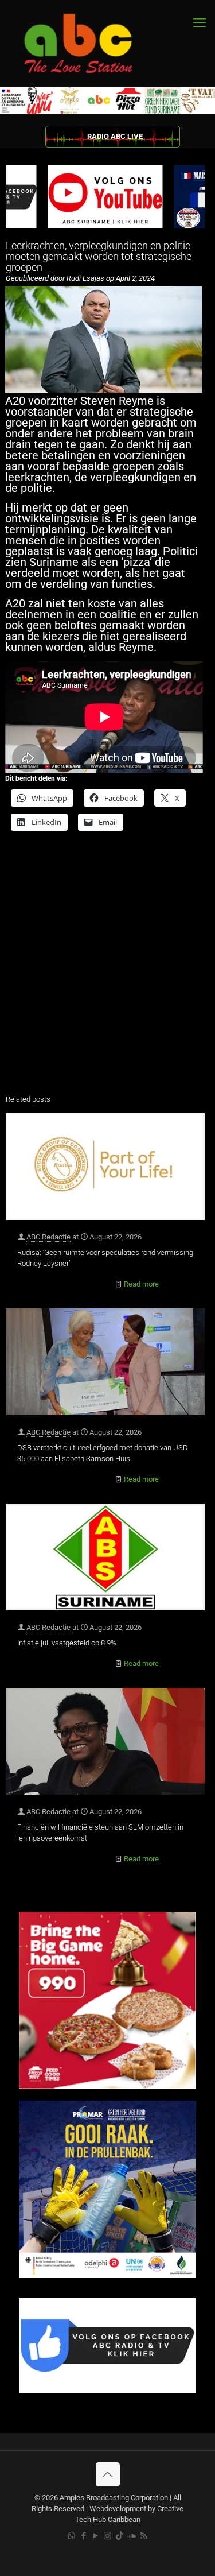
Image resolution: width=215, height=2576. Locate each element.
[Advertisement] (107, 970)
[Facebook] (107, 2390)
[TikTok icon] (120, 2536)
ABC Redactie (48, 1237)
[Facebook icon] (83, 2536)
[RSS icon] (144, 2536)
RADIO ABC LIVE (115, 136)
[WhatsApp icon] (71, 2536)
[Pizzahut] (107, 2087)
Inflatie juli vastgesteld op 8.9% (67, 1643)
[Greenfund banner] (107, 2275)
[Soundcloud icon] (132, 2536)
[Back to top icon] (108, 2474)
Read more (141, 1284)
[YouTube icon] (95, 2536)
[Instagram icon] (107, 2536)
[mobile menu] (200, 23)
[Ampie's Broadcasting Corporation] (89, 43)
